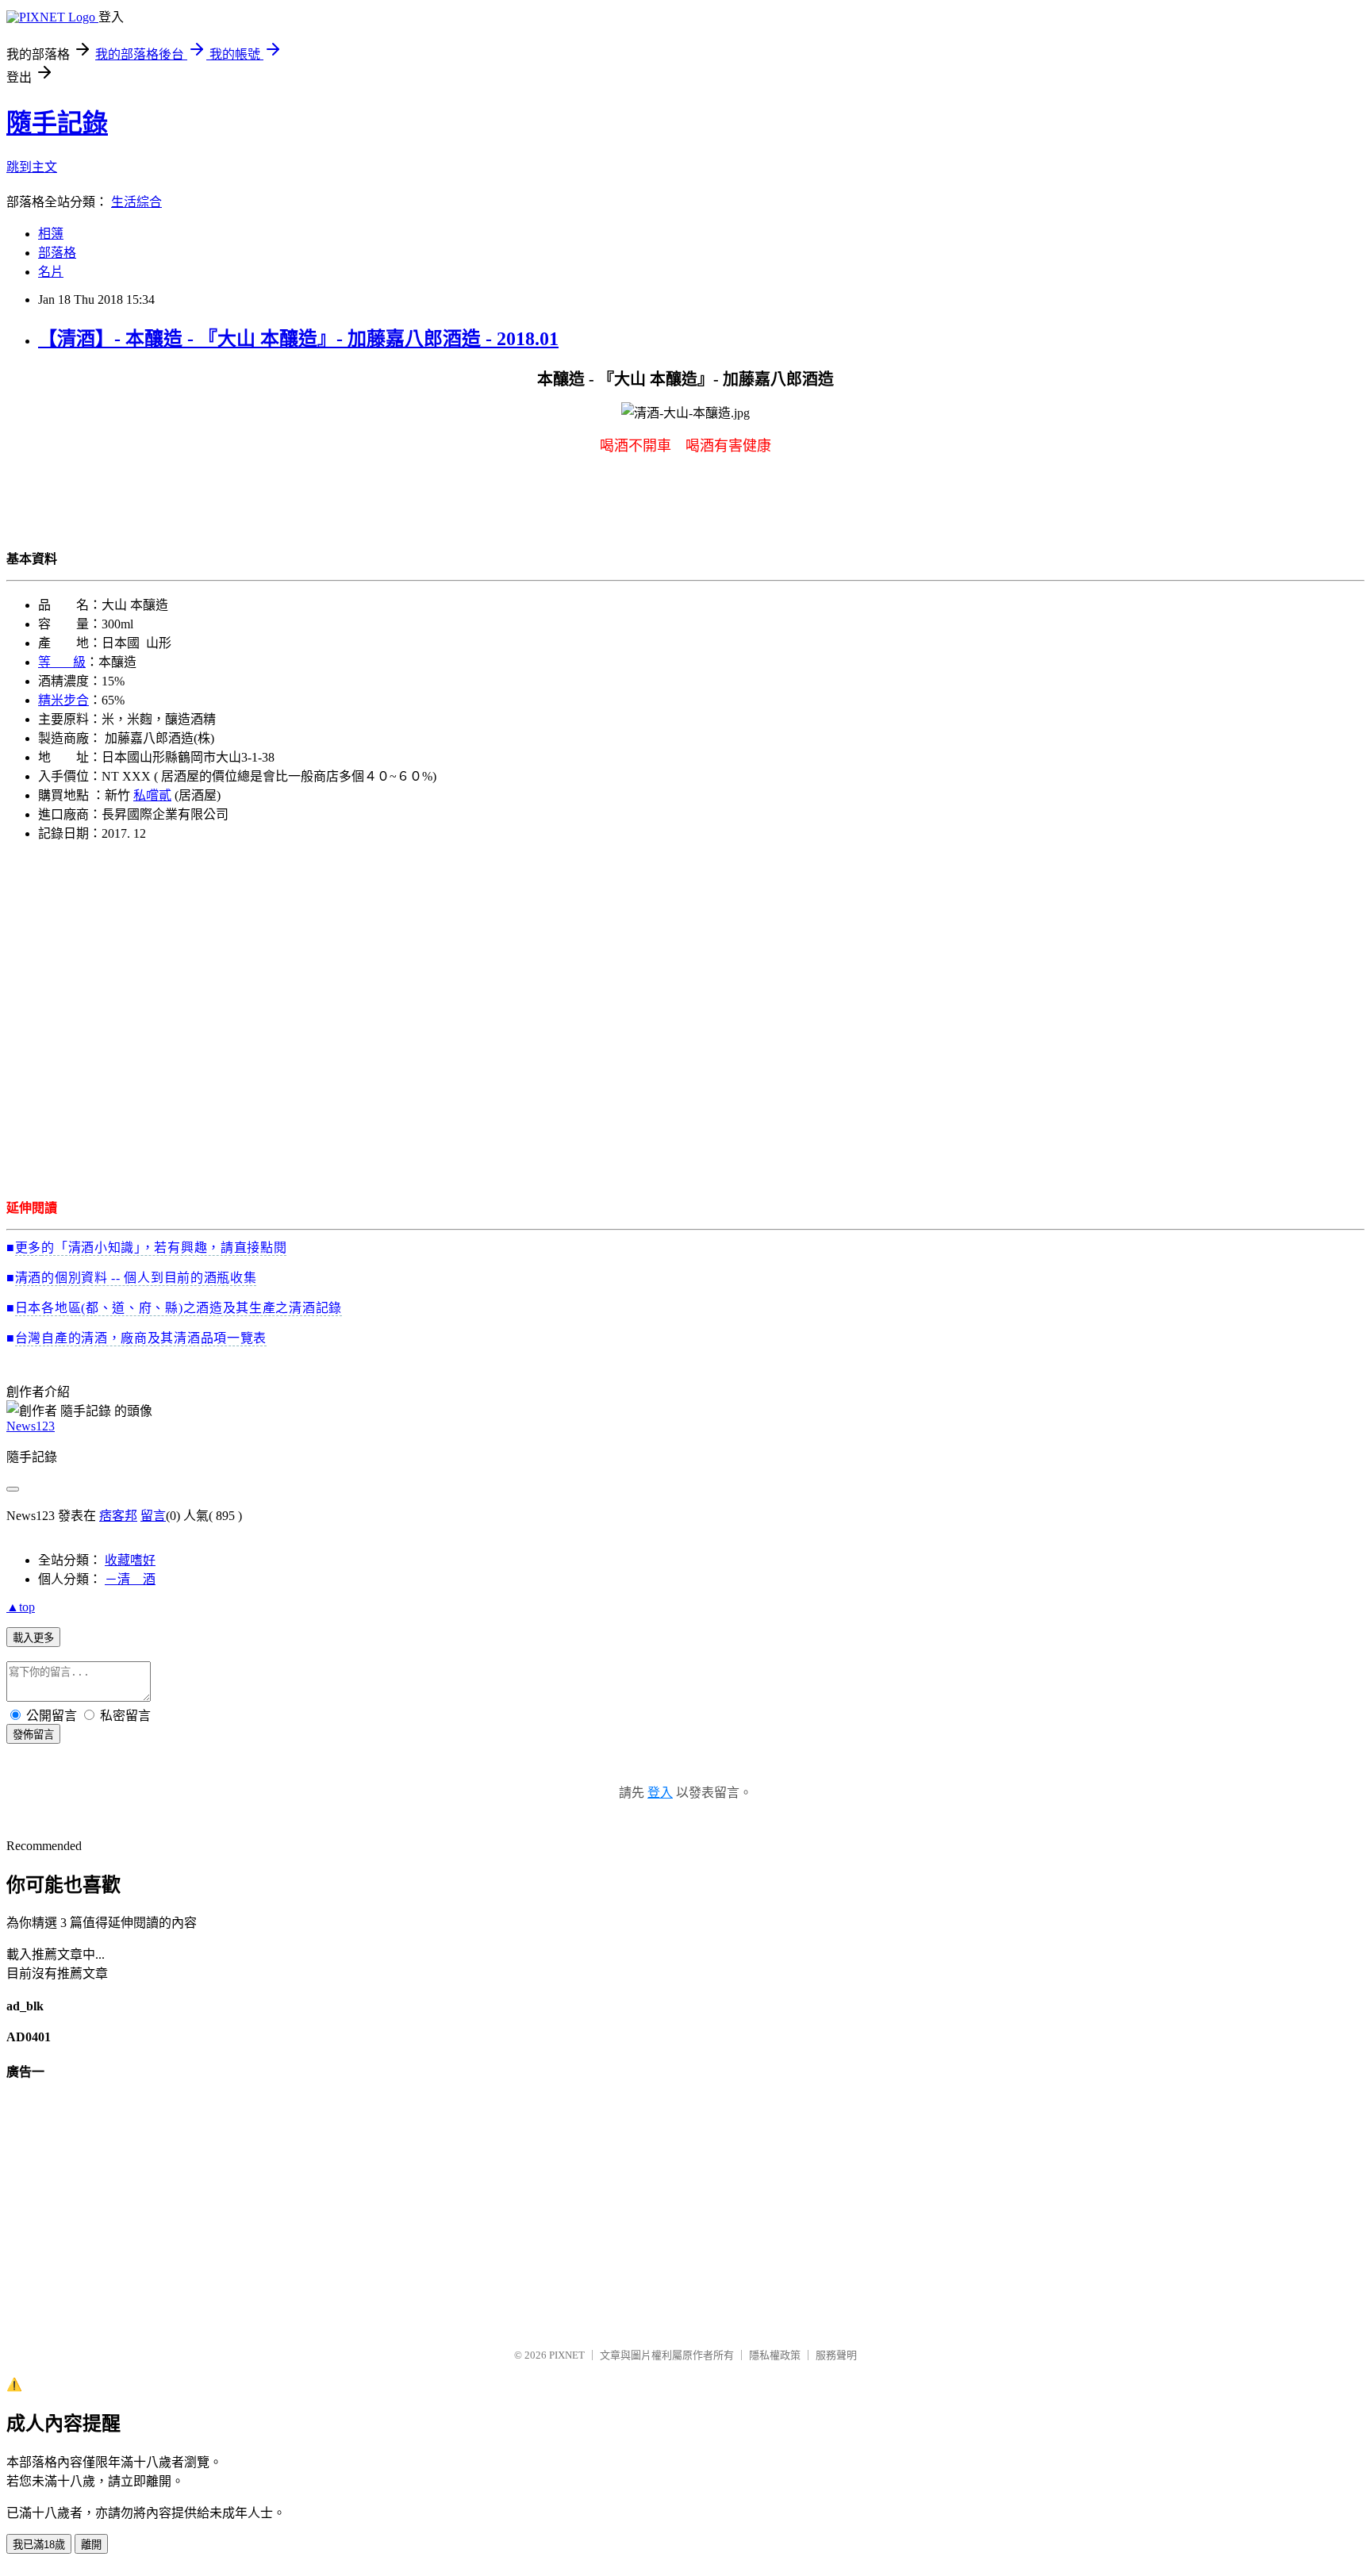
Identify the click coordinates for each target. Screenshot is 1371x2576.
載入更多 (33, 1638)
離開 (91, 2545)
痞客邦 (118, 1516)
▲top (21, 1607)
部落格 (57, 253)
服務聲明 (836, 2355)
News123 (31, 1426)
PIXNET (567, 2355)
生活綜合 (136, 202)
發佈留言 (33, 1735)
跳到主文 (32, 167)
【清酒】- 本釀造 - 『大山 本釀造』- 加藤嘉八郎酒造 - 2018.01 (298, 339)
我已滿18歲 (39, 2545)
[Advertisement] (482, 1019)
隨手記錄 (57, 123)
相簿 (51, 234)
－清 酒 (130, 1579)
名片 (51, 272)
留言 (153, 1516)
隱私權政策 (775, 2355)
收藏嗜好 (130, 1560)
